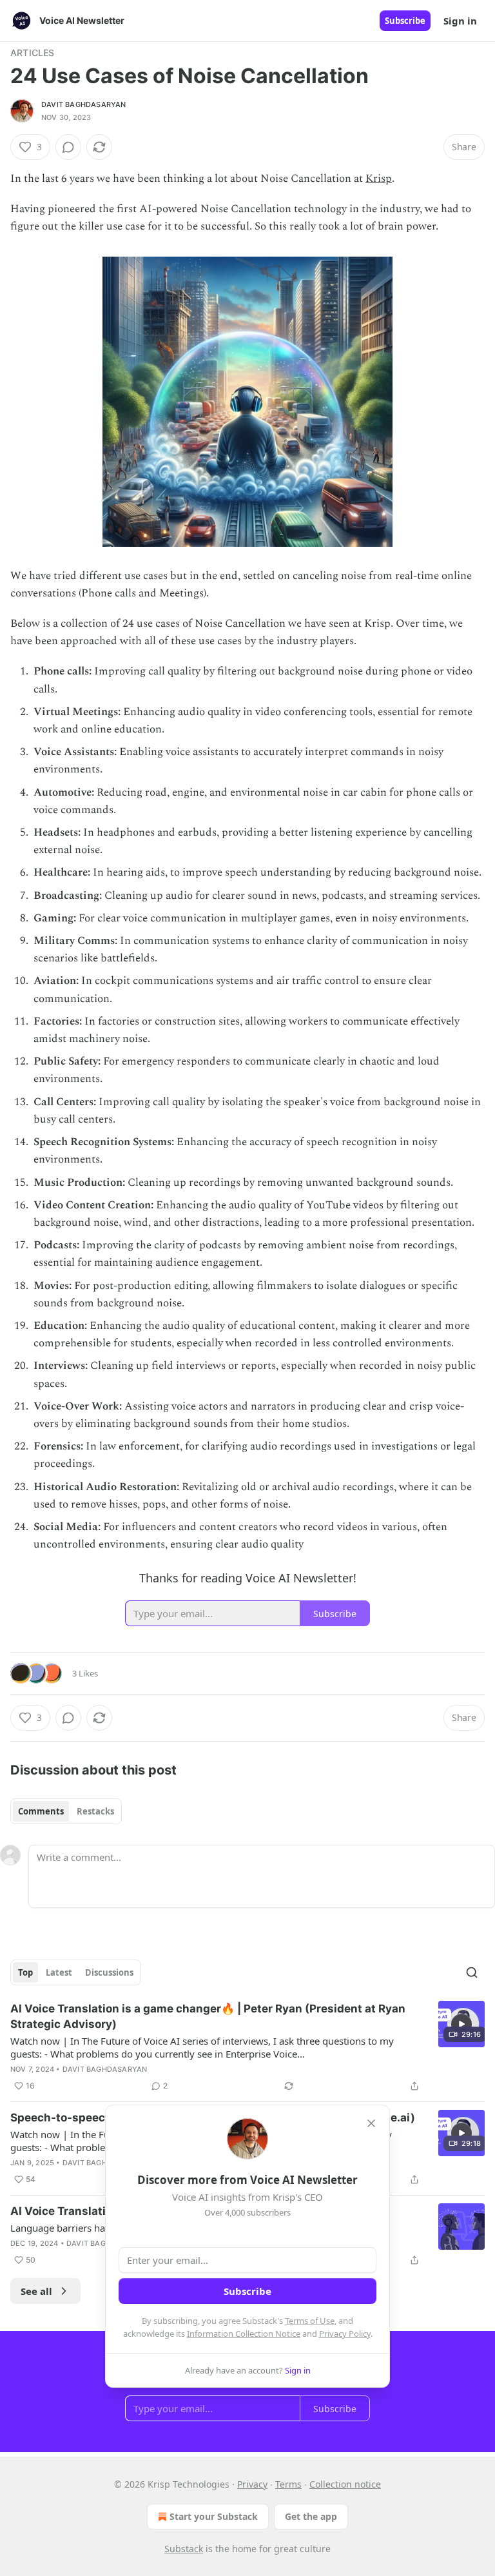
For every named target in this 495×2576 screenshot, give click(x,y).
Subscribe (405, 21)
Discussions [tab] (109, 1972)
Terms (288, 2484)
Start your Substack (214, 2516)
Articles (33, 53)
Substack (184, 2549)
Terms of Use (310, 2321)
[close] (371, 2123)
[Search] (472, 1972)
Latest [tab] (59, 1972)
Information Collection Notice (244, 2334)
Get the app (311, 2516)
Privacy (252, 2484)
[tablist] (66, 1811)
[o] (461, 2024)
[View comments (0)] (68, 147)
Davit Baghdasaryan (84, 104)
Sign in (460, 21)
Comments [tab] (41, 1811)
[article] (247, 2047)
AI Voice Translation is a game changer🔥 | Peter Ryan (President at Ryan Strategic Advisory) (208, 2016)
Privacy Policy (345, 2334)
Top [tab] (25, 1972)
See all (36, 2291)
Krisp (379, 179)
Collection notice (345, 2484)
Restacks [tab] (95, 1811)
